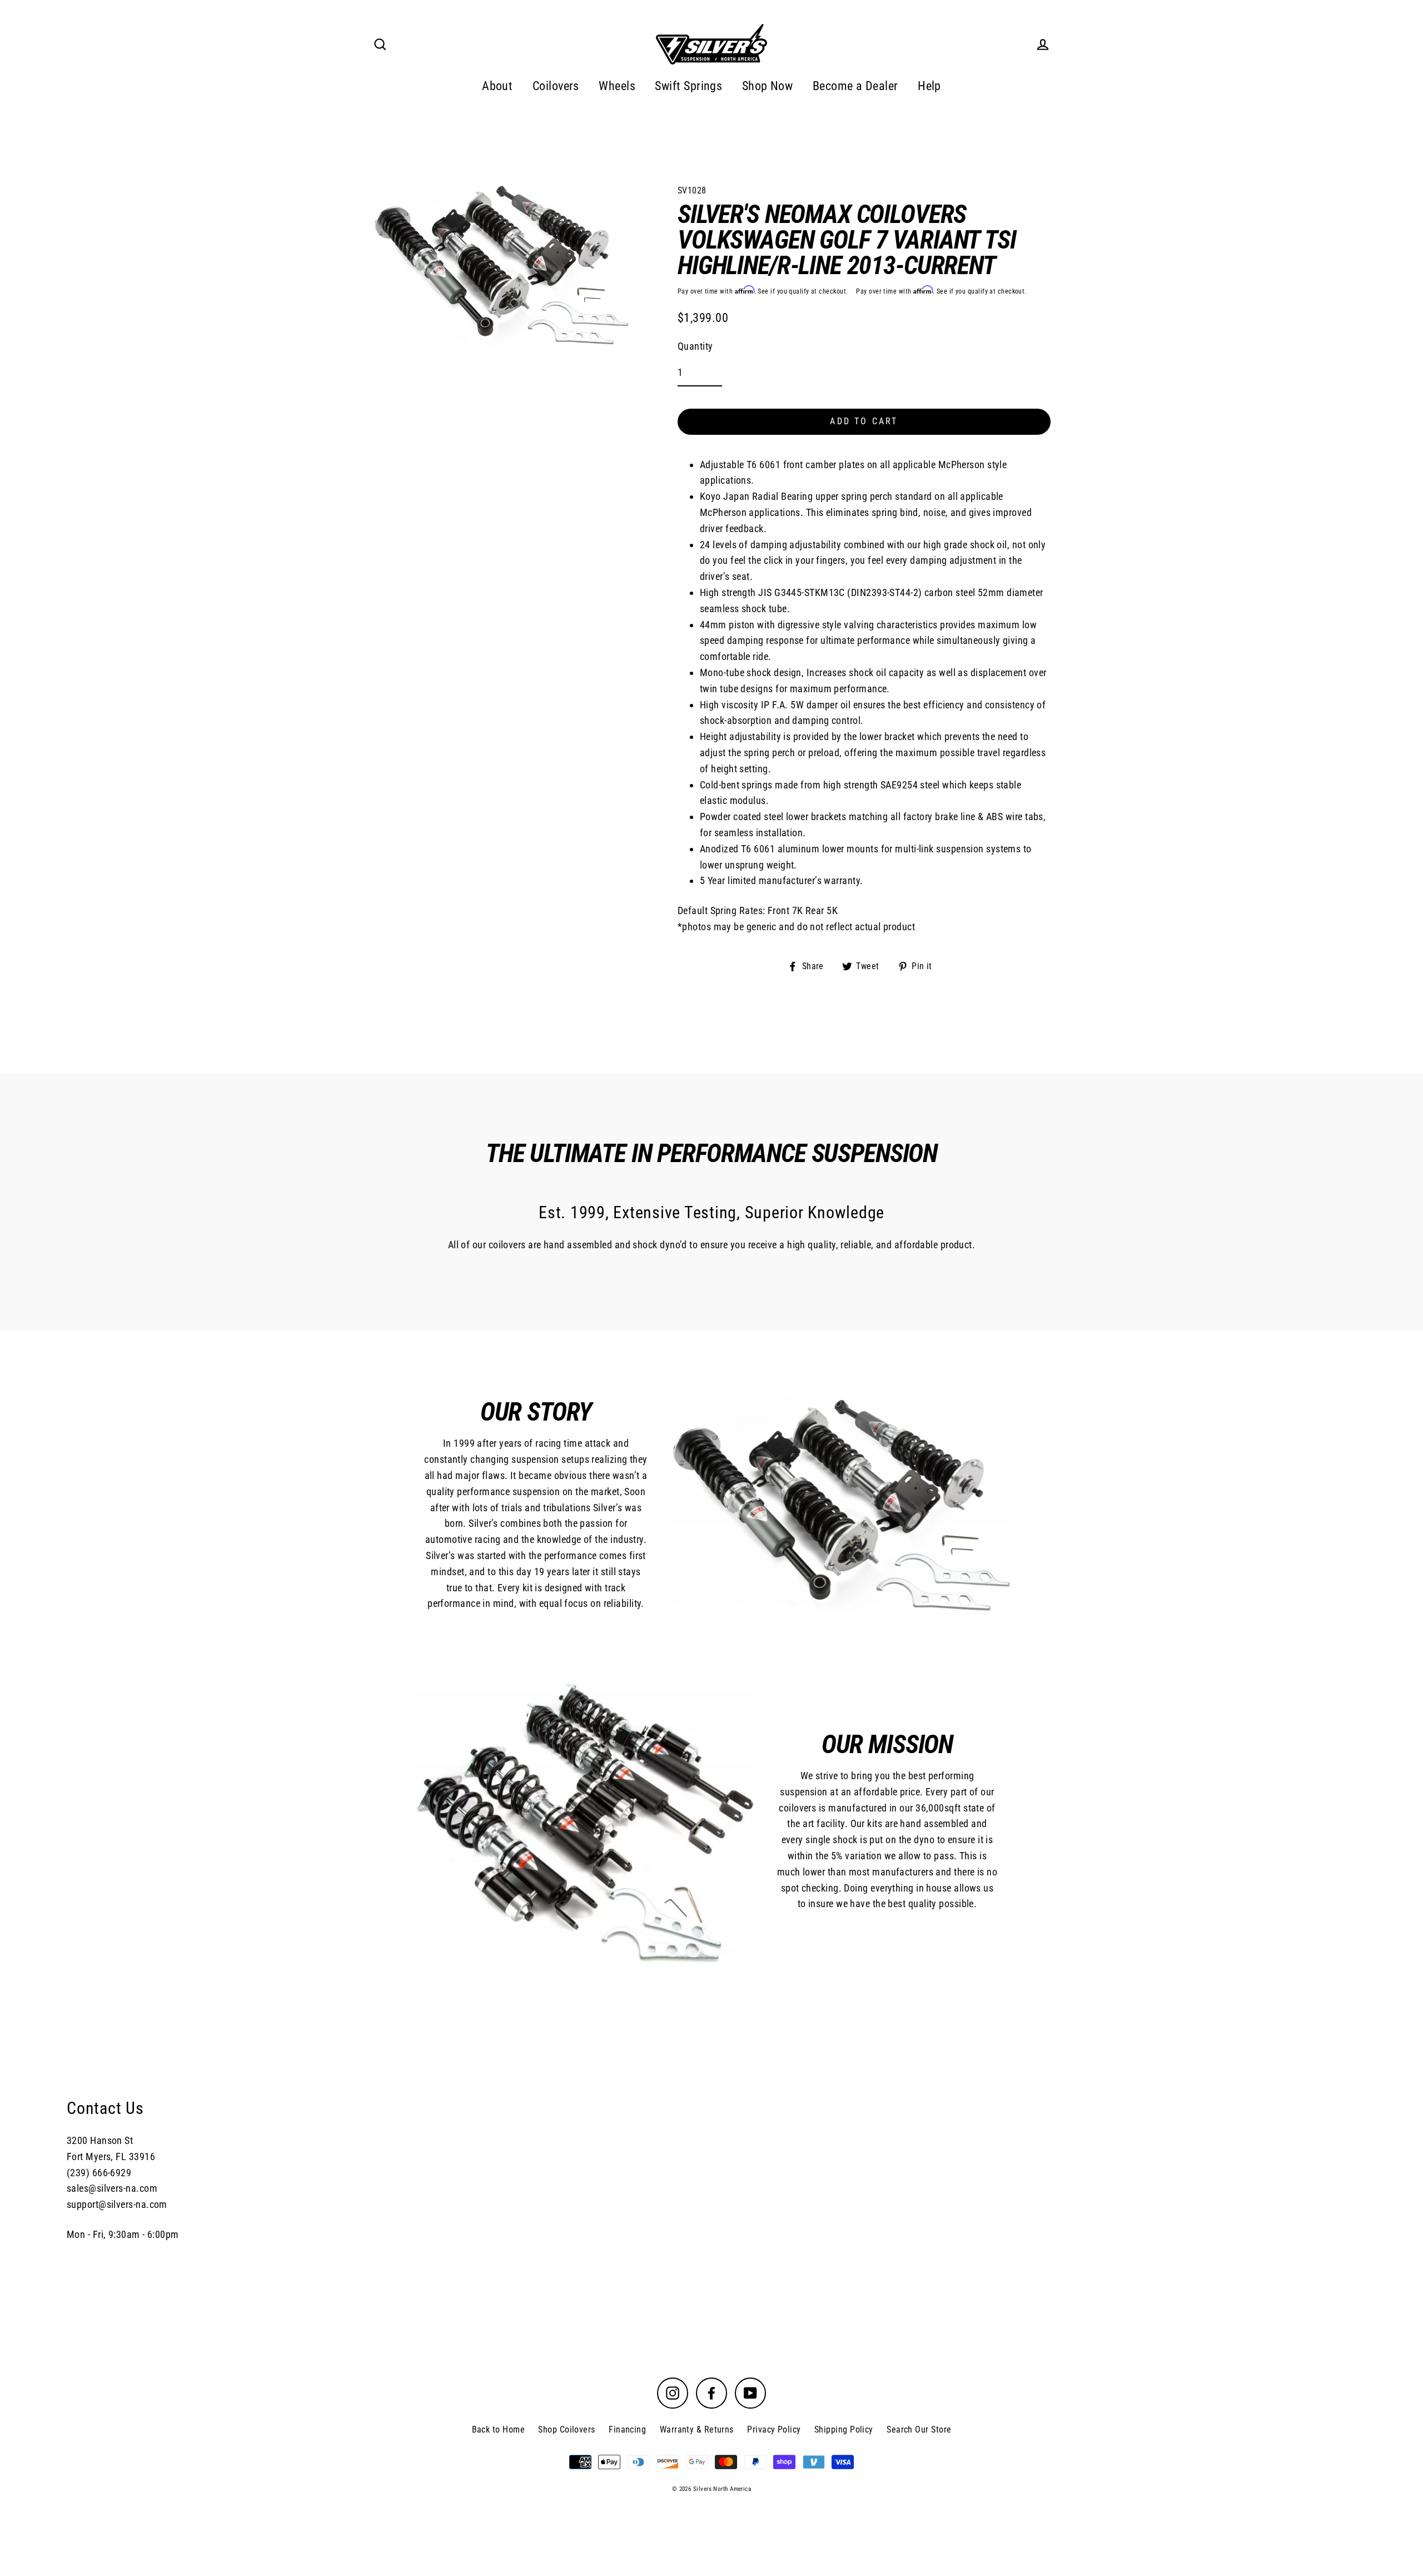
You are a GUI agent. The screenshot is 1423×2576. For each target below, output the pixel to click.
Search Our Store (919, 2429)
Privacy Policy (774, 2429)
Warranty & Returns (697, 2429)
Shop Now (768, 86)
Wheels (617, 86)
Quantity (695, 346)
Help (929, 86)
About (497, 86)
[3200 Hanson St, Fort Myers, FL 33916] (711, 2169)
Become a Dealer (855, 86)
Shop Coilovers (566, 2429)
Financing (627, 2429)
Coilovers (556, 86)
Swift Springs (688, 86)
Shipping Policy (844, 2429)
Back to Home (498, 2429)
